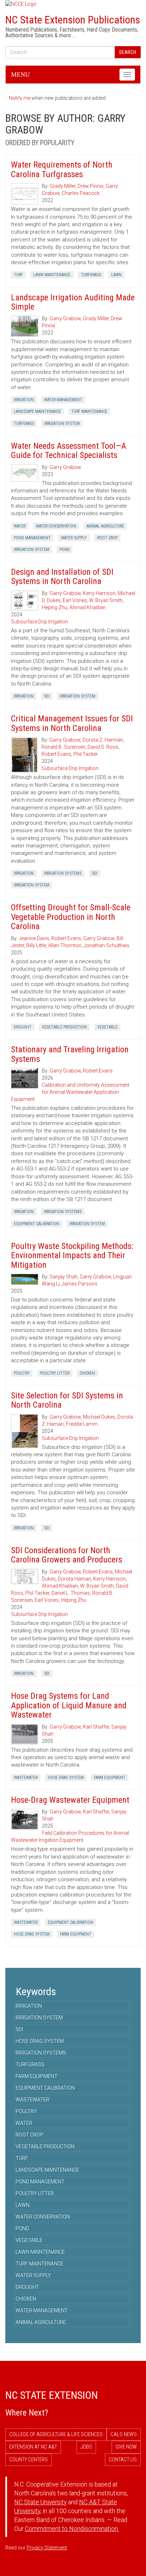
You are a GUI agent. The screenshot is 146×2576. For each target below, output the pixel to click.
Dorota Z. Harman (103, 740)
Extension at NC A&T (33, 2447)
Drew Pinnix (91, 186)
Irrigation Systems (63, 873)
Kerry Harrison (99, 593)
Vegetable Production (64, 1027)
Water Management (63, 400)
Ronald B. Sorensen (63, 747)
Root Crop (107, 538)
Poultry (22, 1373)
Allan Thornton (65, 945)
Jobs (86, 2447)
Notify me (20, 98)
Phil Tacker (86, 754)
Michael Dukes (99, 1417)
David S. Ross (103, 747)
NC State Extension (52, 2395)
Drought (23, 1027)
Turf (18, 275)
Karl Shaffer (96, 1727)
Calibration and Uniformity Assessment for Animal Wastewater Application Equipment (70, 1092)
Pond (65, 550)
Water (20, 526)
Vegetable (107, 1027)
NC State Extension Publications (73, 20)
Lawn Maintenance (52, 275)
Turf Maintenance (89, 411)
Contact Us (123, 2460)
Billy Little (36, 945)
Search (128, 52)
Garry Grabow (65, 318)
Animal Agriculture (105, 526)
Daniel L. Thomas (71, 1593)
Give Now (126, 2447)
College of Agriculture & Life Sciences (56, 2434)
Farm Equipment (110, 1778)
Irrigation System (62, 424)
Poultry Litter (55, 1373)
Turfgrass (91, 275)
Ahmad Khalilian (88, 607)
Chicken (87, 1373)
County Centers (29, 2460)
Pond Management (32, 538)
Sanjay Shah (64, 1277)
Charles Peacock (81, 193)
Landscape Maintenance (37, 411)
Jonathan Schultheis (106, 945)
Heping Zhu (55, 607)
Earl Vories (75, 600)
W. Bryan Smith (106, 600)
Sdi (47, 696)
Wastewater (26, 1778)
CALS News (124, 2434)
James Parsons (80, 1284)
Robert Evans (56, 754)
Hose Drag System (66, 1778)
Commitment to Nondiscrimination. (72, 2529)
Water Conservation (56, 526)
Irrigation (24, 400)
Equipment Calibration (36, 1224)
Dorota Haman (74, 1579)
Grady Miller (63, 186)
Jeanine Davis (34, 938)
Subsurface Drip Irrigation (40, 622)
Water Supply (74, 538)
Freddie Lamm (82, 1424)
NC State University (40, 2502)
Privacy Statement (47, 2548)
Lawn (116, 275)
